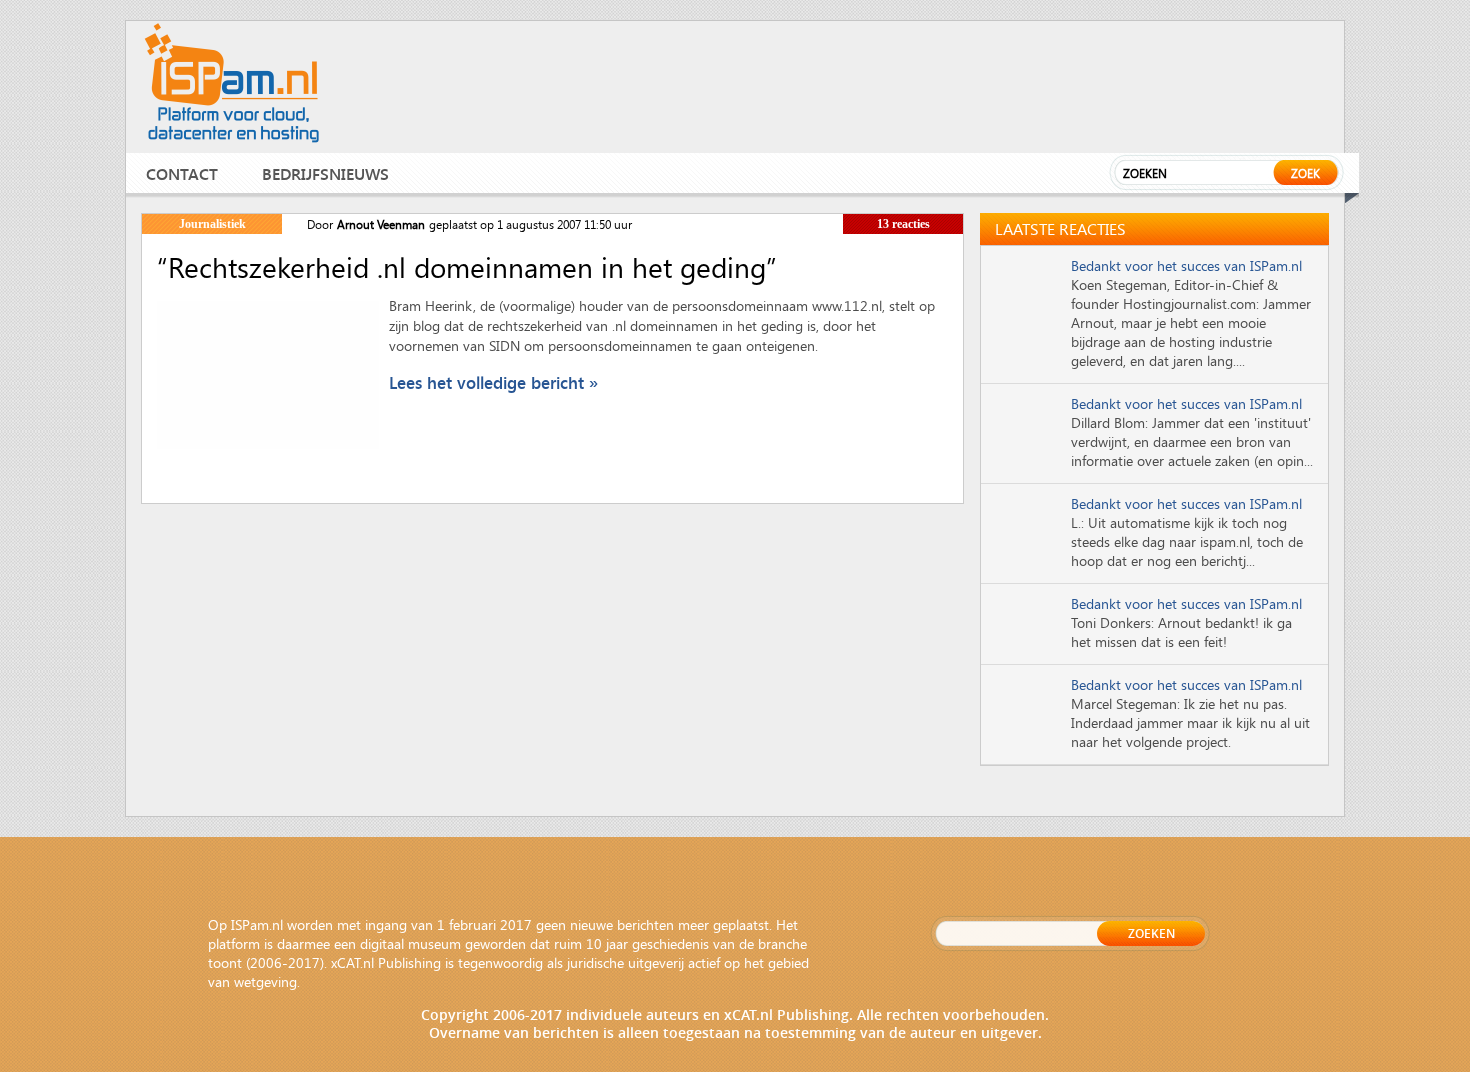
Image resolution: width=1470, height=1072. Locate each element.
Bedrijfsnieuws (325, 173)
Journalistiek (212, 224)
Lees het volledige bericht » (493, 382)
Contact (182, 173)
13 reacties (903, 224)
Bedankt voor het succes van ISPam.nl (1186, 265)
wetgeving (265, 981)
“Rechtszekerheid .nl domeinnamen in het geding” (467, 267)
